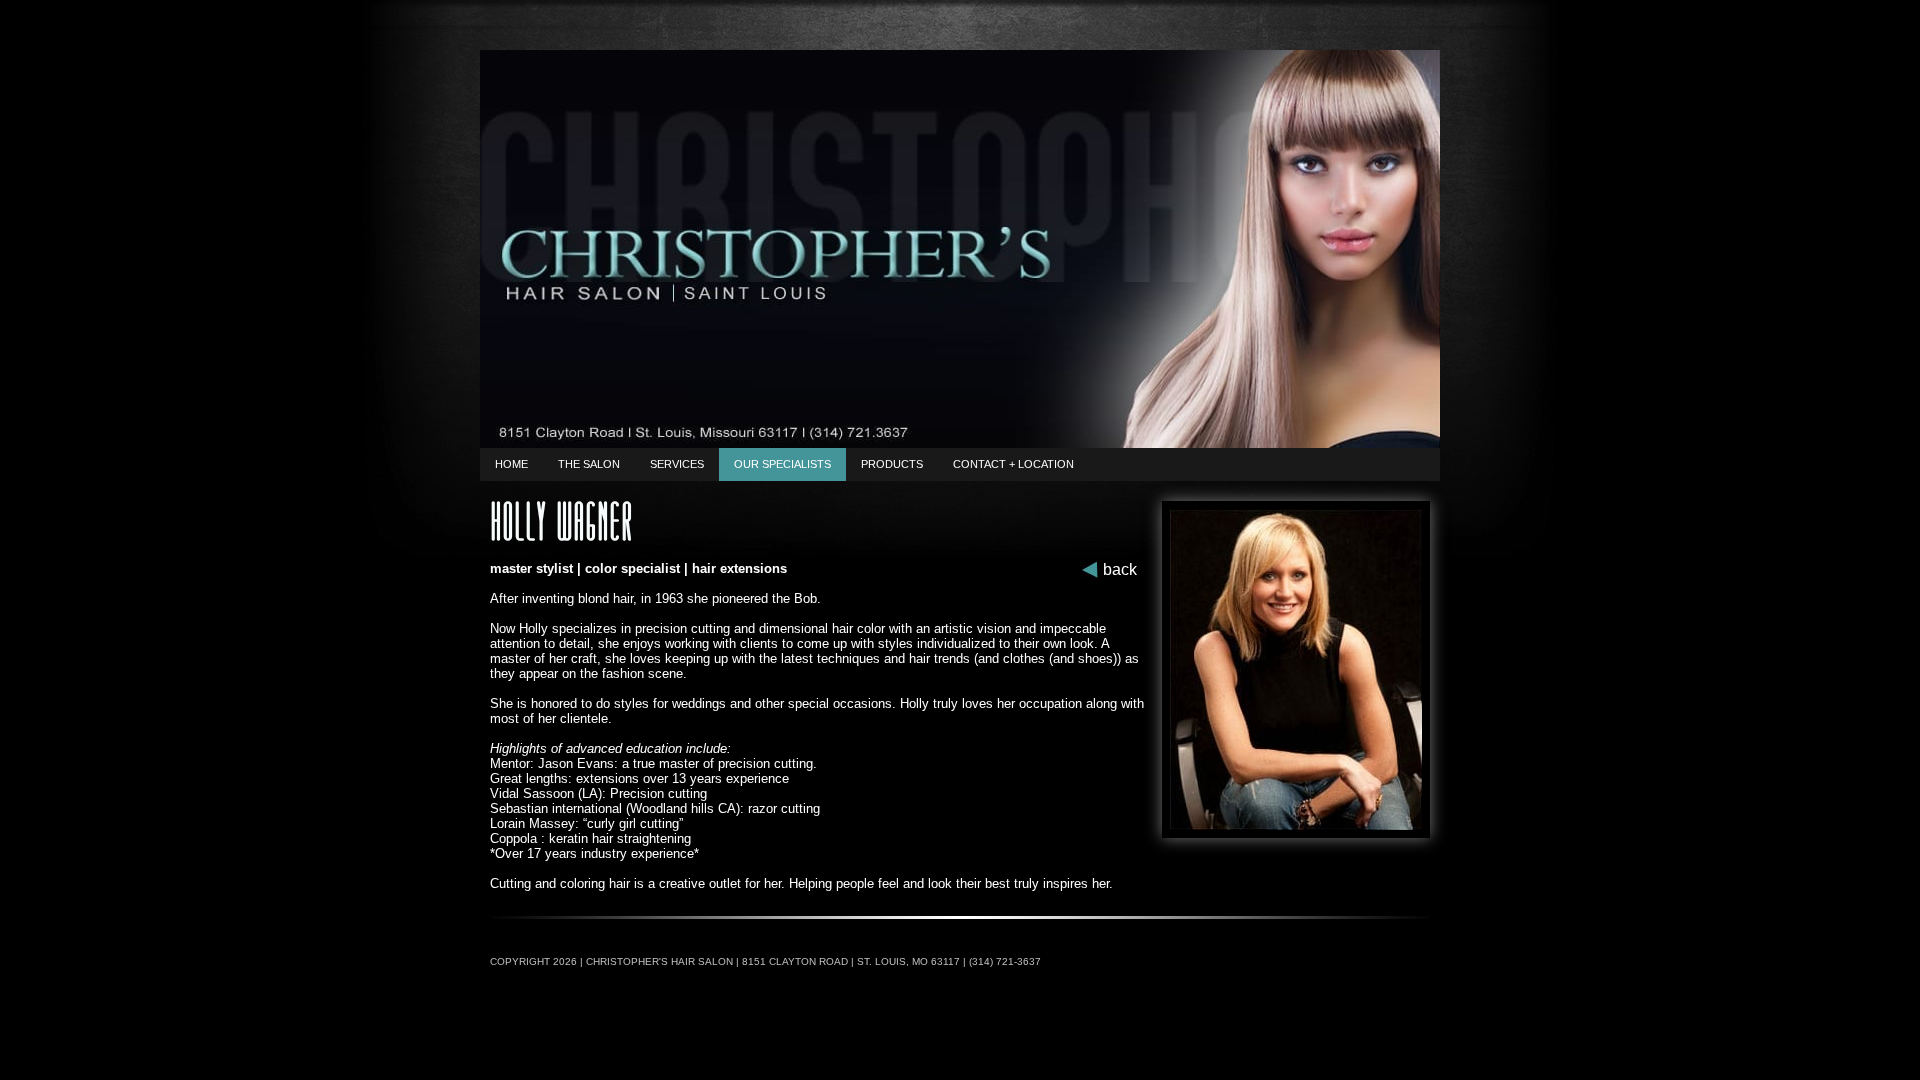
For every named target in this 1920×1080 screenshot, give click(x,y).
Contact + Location (1013, 464)
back (1120, 569)
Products (892, 464)
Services (677, 464)
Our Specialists (782, 464)
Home (511, 464)
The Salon (589, 464)
